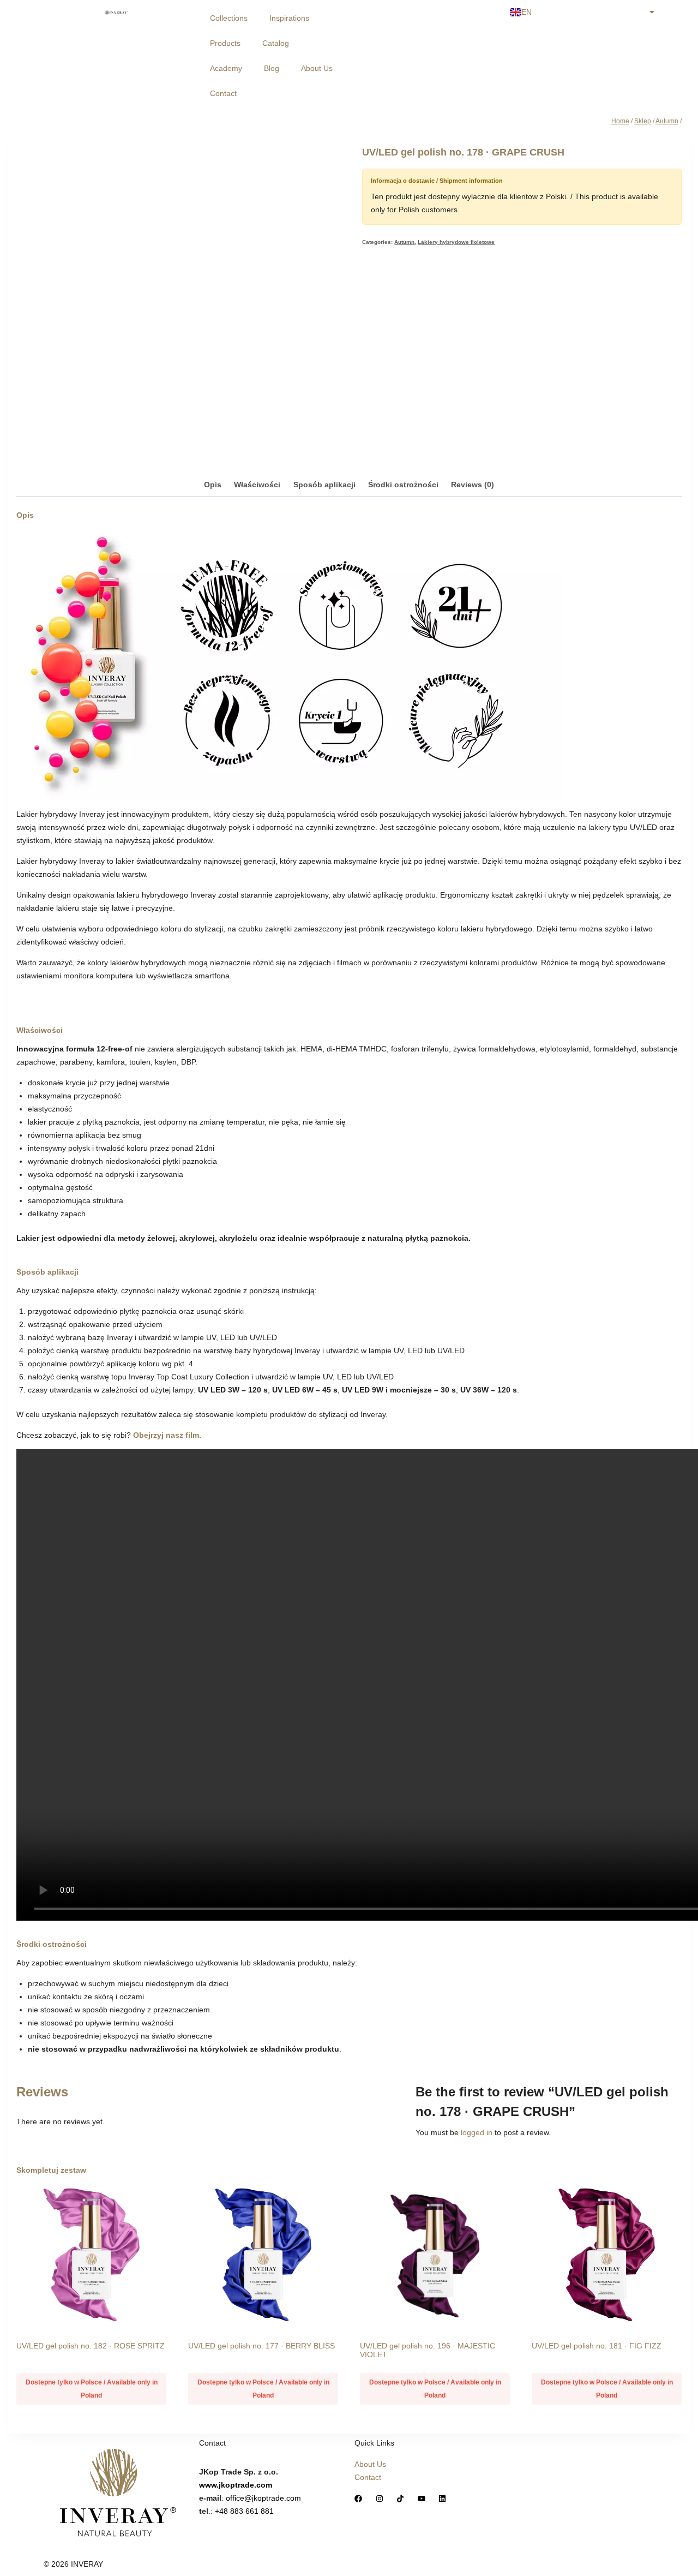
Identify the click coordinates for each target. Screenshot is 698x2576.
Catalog (276, 43)
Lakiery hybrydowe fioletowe (456, 242)
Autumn (404, 242)
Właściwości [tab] (257, 485)
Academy (226, 68)
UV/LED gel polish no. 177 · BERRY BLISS (261, 2346)
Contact (223, 93)
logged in (477, 2132)
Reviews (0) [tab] (473, 485)
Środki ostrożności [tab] (403, 485)
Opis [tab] (213, 485)
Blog (272, 68)
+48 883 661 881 (244, 2511)
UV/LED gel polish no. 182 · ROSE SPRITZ (91, 2346)
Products (225, 43)
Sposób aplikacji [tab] (324, 485)
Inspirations (289, 18)
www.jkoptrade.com (236, 2485)
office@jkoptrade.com (263, 2498)
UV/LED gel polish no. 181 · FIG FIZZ (597, 2346)
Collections (229, 18)
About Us (317, 68)
